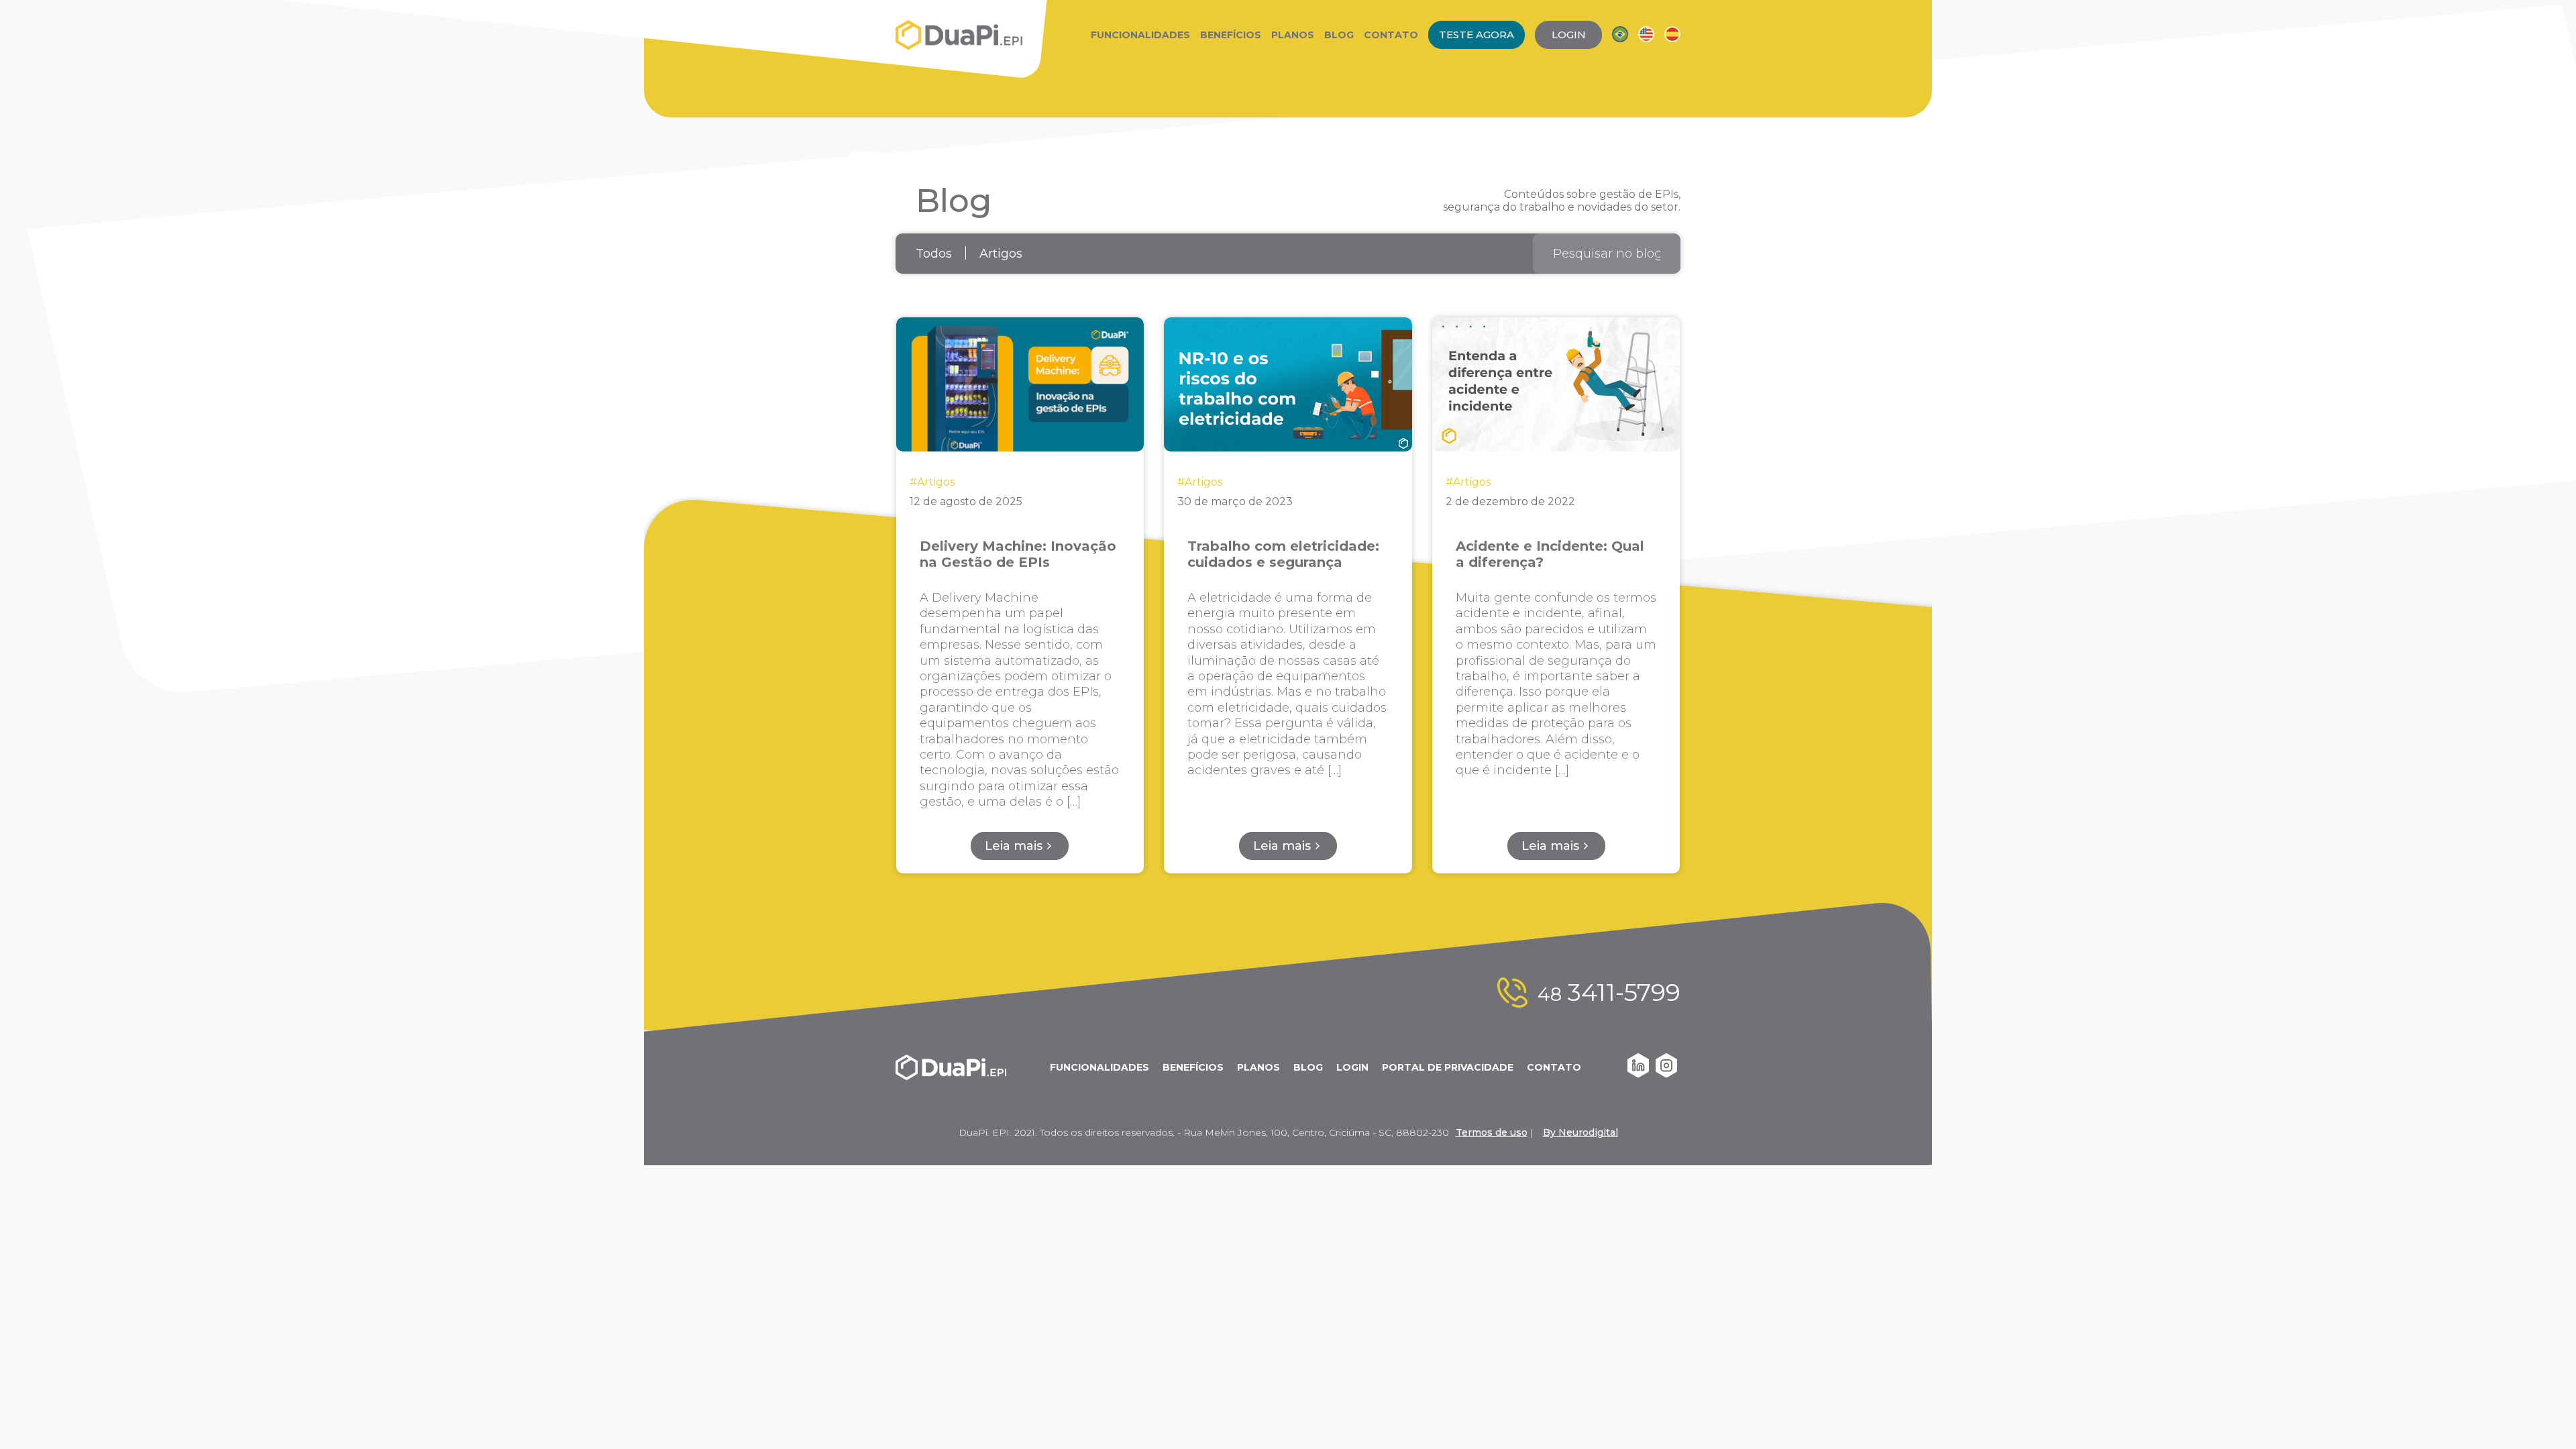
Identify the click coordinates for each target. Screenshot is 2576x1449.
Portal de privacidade (1448, 1067)
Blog (1339, 35)
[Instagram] (1666, 1074)
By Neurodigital (1580, 1132)
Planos (1293, 35)
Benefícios (1231, 35)
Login (1352, 1067)
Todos (934, 254)
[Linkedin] (1638, 1074)
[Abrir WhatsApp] (2542, 1415)
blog (1308, 1067)
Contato (1391, 35)
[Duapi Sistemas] (959, 35)
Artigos (1001, 254)
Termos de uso (1492, 1132)
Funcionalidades (1140, 35)
